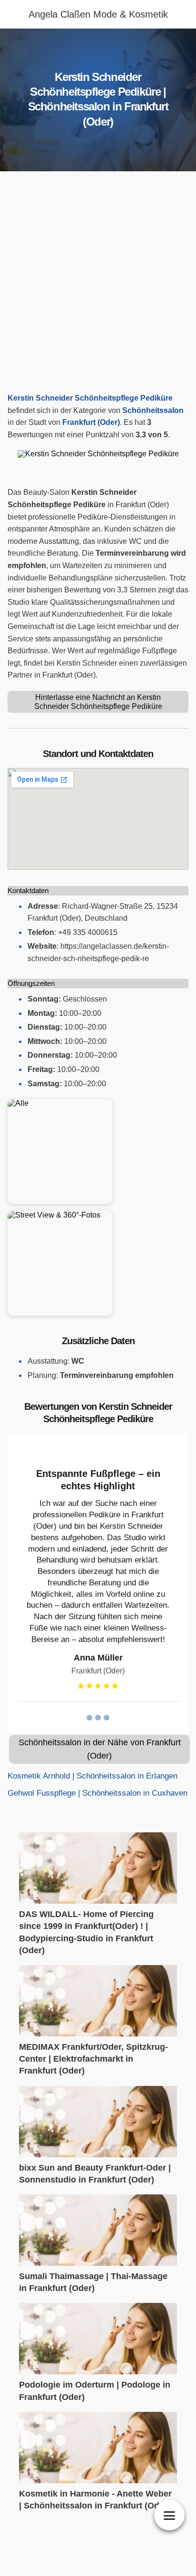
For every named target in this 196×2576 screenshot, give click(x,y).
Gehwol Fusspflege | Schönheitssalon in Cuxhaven (98, 1793)
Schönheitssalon (153, 410)
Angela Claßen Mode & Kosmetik (98, 14)
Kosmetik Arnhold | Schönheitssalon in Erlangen (93, 1776)
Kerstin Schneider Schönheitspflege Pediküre (90, 398)
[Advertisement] (98, 285)
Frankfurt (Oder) (91, 422)
